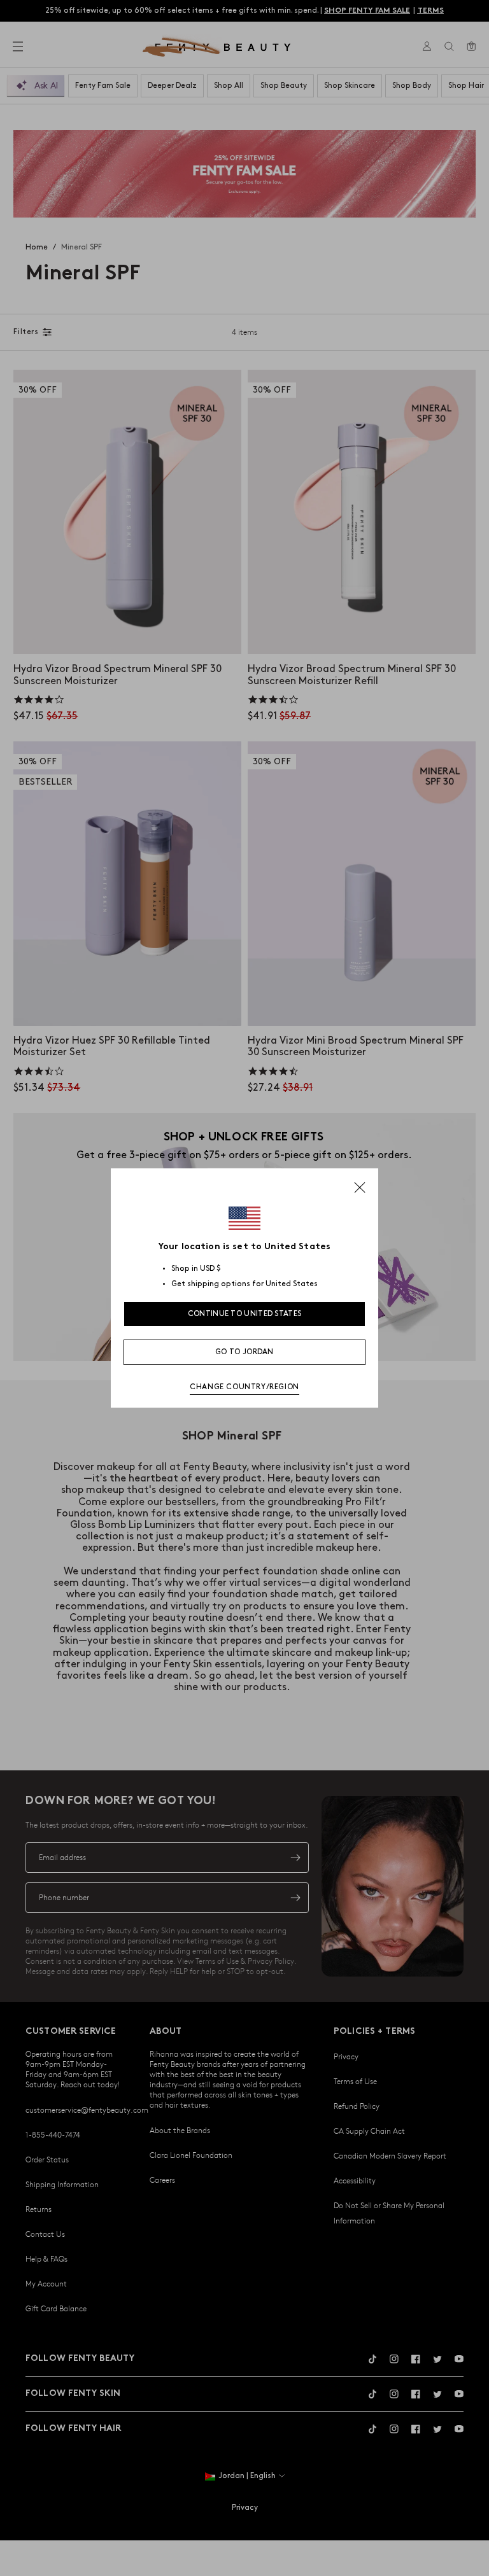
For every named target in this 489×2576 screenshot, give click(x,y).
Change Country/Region (244, 1387)
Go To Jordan (244, 1352)
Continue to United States (245, 1314)
